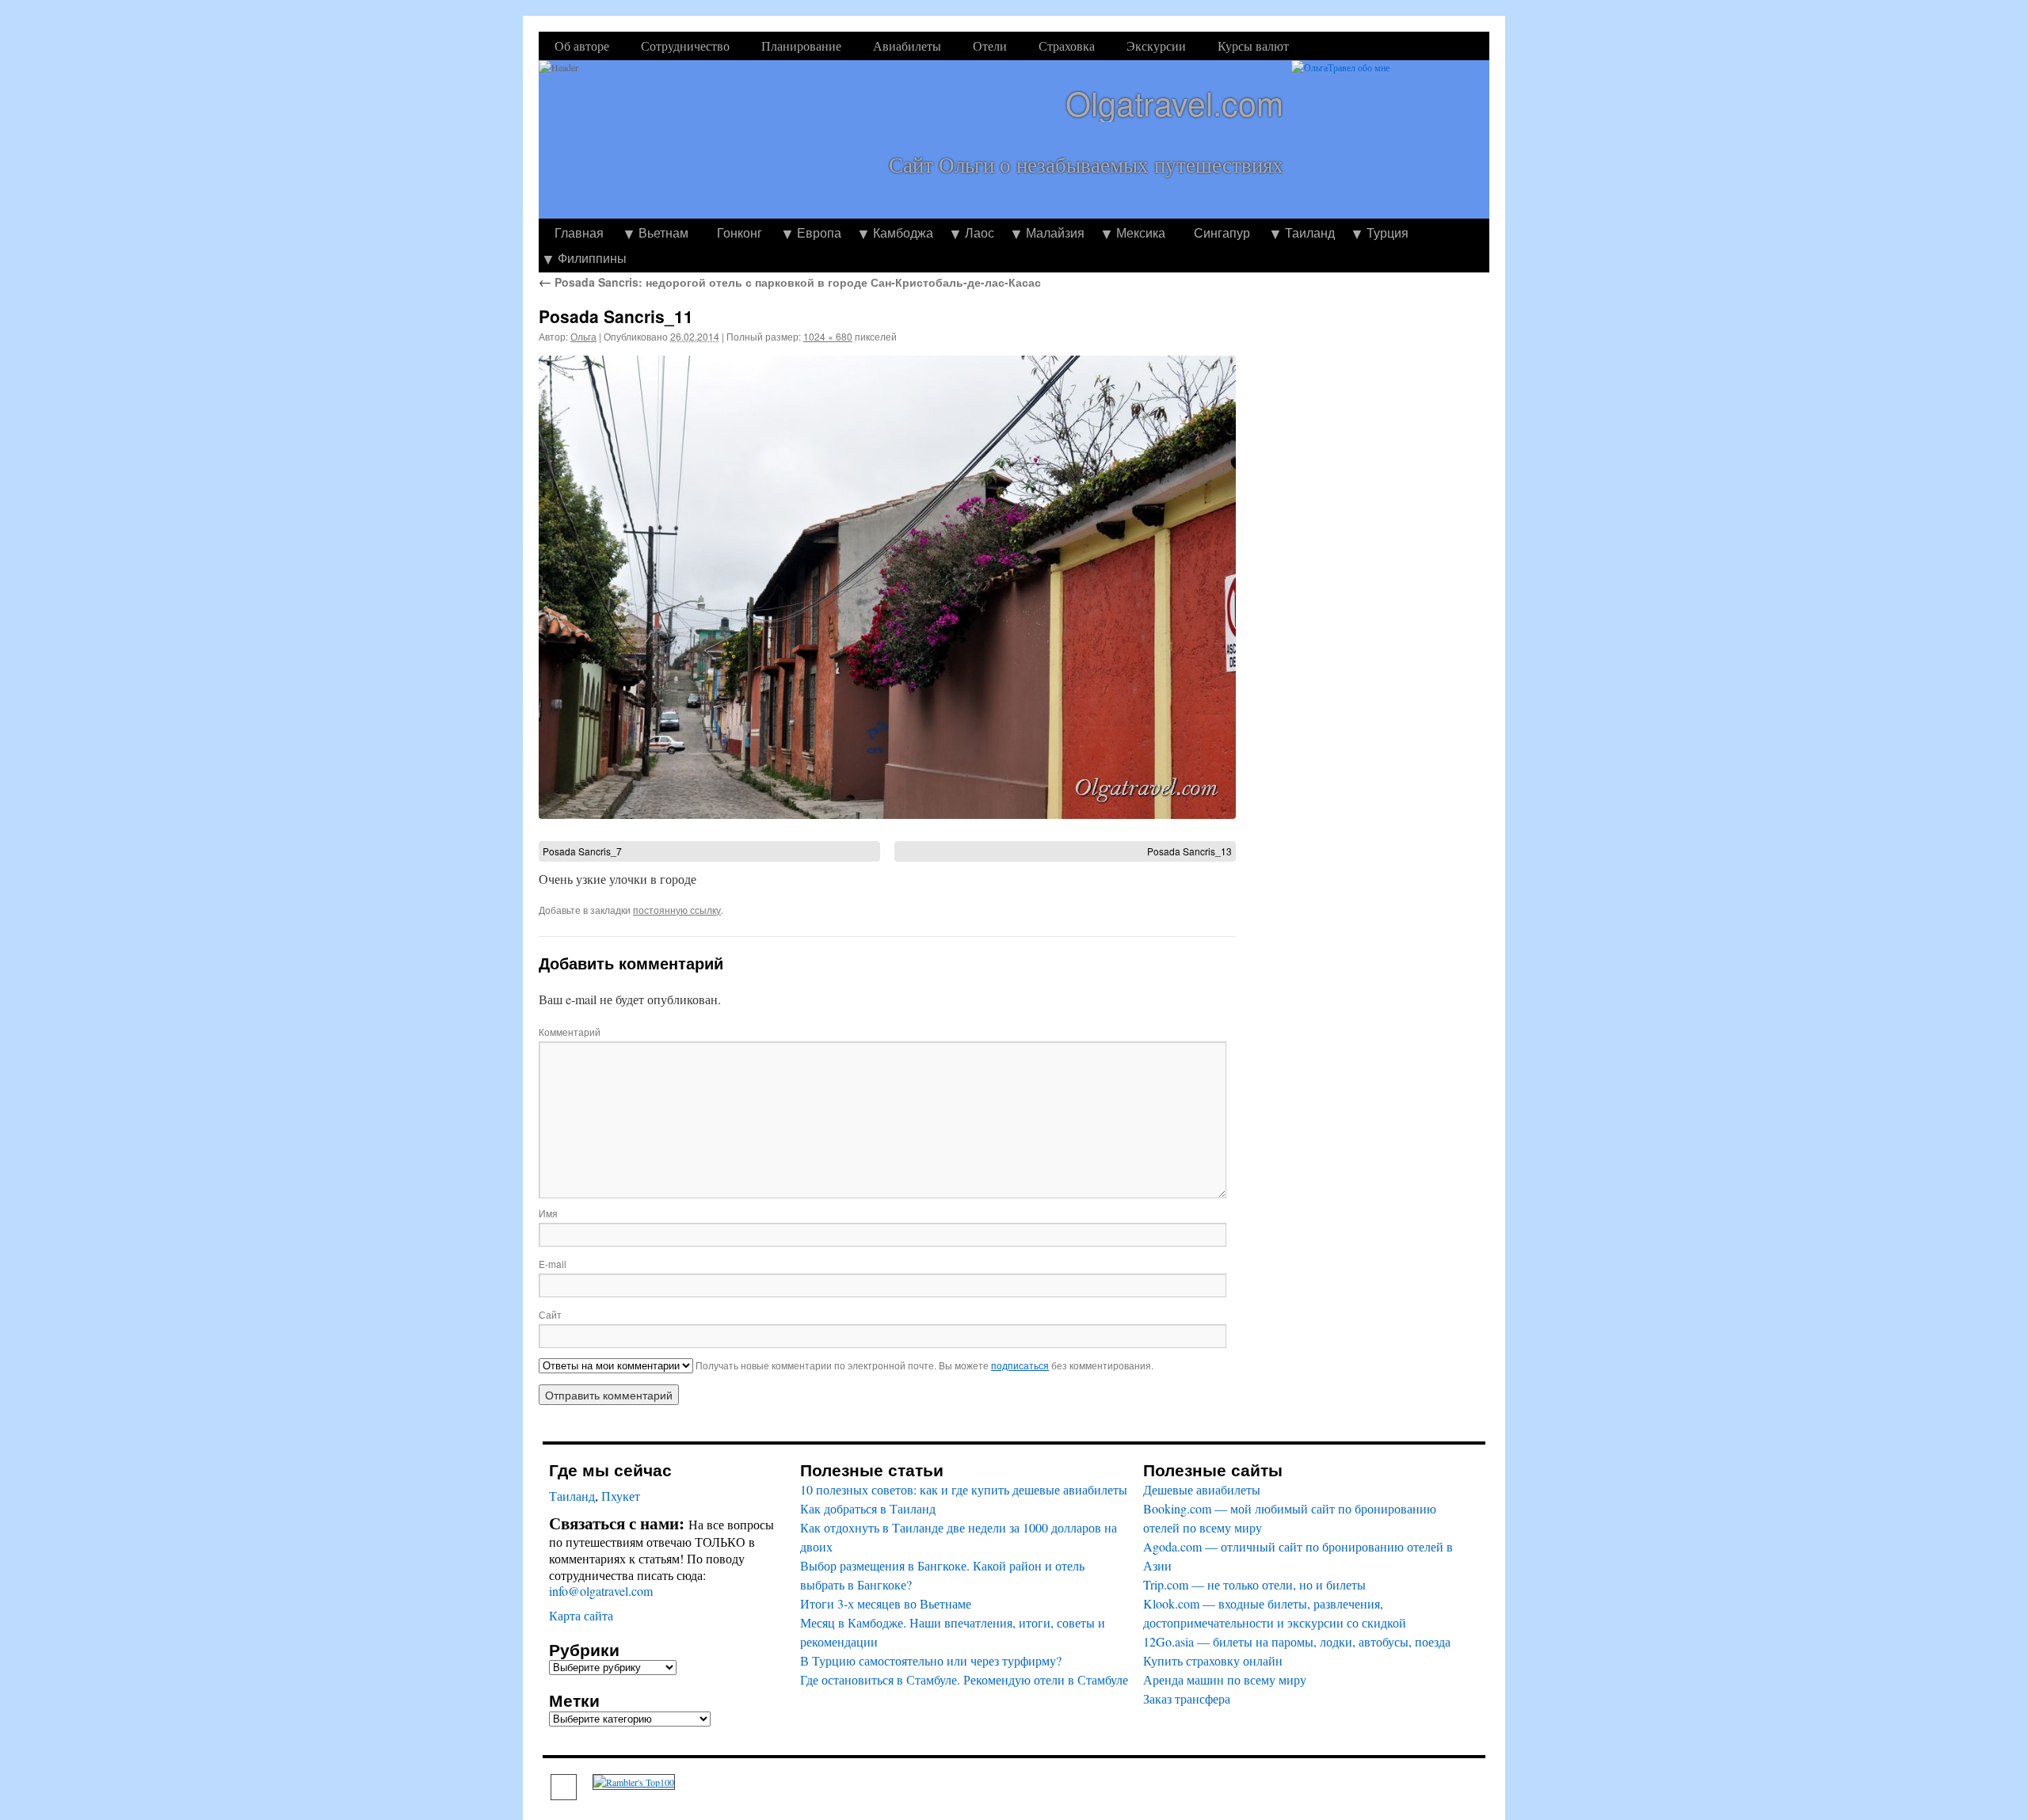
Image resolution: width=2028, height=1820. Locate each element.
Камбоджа (903, 232)
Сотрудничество (685, 46)
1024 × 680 (828, 336)
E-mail (553, 1264)
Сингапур (1222, 232)
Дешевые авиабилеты (1202, 1489)
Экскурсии (1156, 46)
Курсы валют (1253, 46)
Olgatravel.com (1174, 103)
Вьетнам (663, 232)
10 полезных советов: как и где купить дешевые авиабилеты (964, 1489)
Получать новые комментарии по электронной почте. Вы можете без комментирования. (923, 1365)
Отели (990, 46)
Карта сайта (581, 1615)
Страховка (1067, 46)
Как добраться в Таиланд (868, 1508)
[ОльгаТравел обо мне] (1390, 139)
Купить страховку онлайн (1213, 1660)
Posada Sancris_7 (582, 851)
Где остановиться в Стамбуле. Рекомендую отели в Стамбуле (964, 1679)
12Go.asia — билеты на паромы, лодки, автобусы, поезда (1297, 1641)
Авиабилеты (907, 46)
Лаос (980, 232)
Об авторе (582, 46)
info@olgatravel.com (601, 1591)
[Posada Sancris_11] (887, 587)
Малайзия (1055, 232)
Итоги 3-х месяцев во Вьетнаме (886, 1603)
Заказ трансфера (1187, 1698)
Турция (1388, 232)
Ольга (583, 336)
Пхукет (621, 1496)
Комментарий (570, 1032)
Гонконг (740, 232)
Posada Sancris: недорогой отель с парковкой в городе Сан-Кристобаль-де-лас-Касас (790, 282)
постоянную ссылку (677, 910)
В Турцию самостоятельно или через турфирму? (931, 1660)
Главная (579, 232)
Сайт (550, 1314)
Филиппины (592, 258)
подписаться (1020, 1365)
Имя (548, 1213)
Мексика (1141, 232)
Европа (819, 232)
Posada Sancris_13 (1189, 851)
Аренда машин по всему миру (1225, 1679)
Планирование (801, 46)
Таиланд (1310, 232)
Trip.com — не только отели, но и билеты (1254, 1584)
